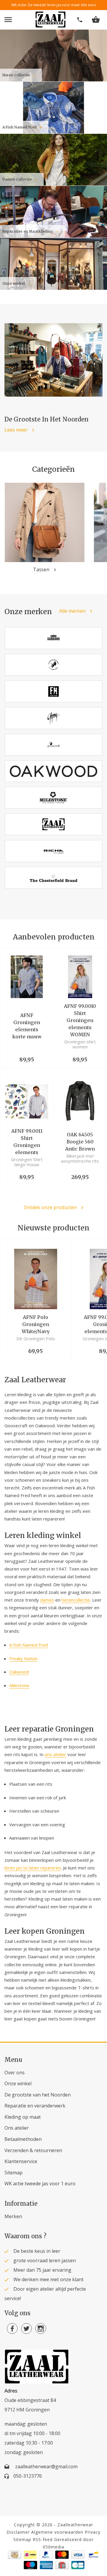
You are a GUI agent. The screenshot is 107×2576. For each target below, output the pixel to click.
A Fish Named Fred (29, 1645)
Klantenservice (21, 2161)
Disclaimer (18, 2532)
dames (47, 1600)
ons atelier (55, 1754)
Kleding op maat (23, 2117)
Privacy (93, 2532)
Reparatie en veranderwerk (35, 2106)
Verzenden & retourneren (33, 2150)
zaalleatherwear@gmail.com (46, 2466)
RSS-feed (43, 2539)
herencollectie (76, 1600)
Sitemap (14, 2173)
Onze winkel (18, 2083)
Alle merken (72, 611)
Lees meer (16, 430)
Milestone (19, 1685)
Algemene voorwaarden (57, 2532)
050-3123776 (28, 2476)
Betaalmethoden (23, 2139)
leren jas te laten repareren (33, 1868)
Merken (13, 2216)
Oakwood (19, 1672)
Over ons (15, 2073)
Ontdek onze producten (50, 1207)
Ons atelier (17, 2128)
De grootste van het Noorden (38, 2095)
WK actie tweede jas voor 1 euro (40, 2184)
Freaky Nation (23, 1658)
